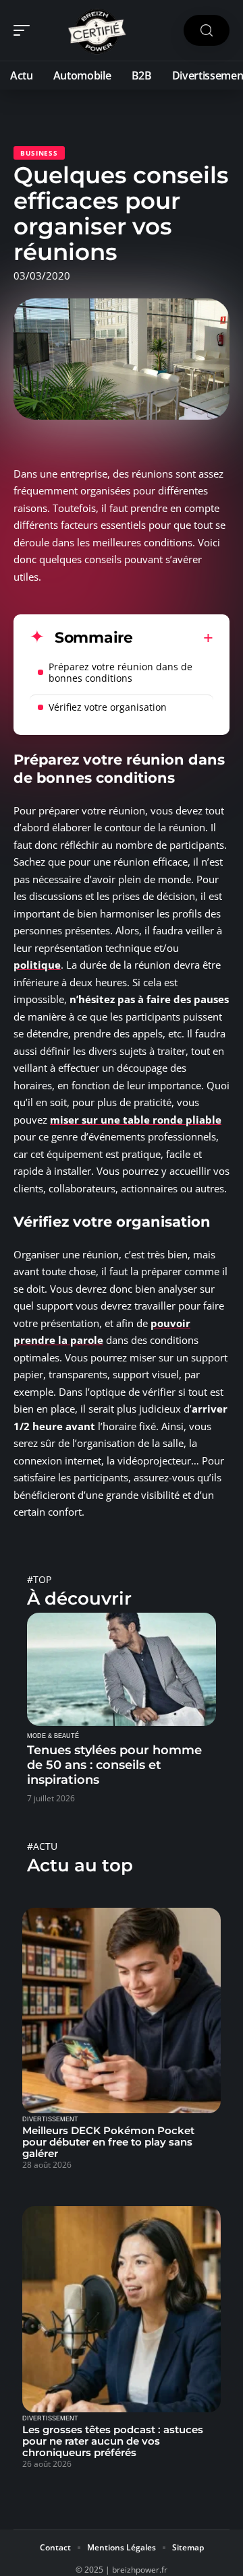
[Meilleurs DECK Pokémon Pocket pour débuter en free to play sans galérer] (122, 2011)
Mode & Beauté (53, 1736)
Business (39, 153)
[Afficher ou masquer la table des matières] (173, 638)
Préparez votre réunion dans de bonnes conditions (120, 672)
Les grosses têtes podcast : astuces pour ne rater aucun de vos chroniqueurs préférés (113, 2441)
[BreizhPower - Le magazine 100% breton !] (97, 30)
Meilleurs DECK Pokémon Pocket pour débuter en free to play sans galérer (108, 2142)
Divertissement (50, 2119)
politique (37, 965)
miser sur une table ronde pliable (136, 1120)
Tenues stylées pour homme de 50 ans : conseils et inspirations (114, 1765)
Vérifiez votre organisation (109, 707)
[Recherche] (207, 31)
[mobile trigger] (25, 30)
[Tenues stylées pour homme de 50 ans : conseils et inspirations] (122, 1669)
